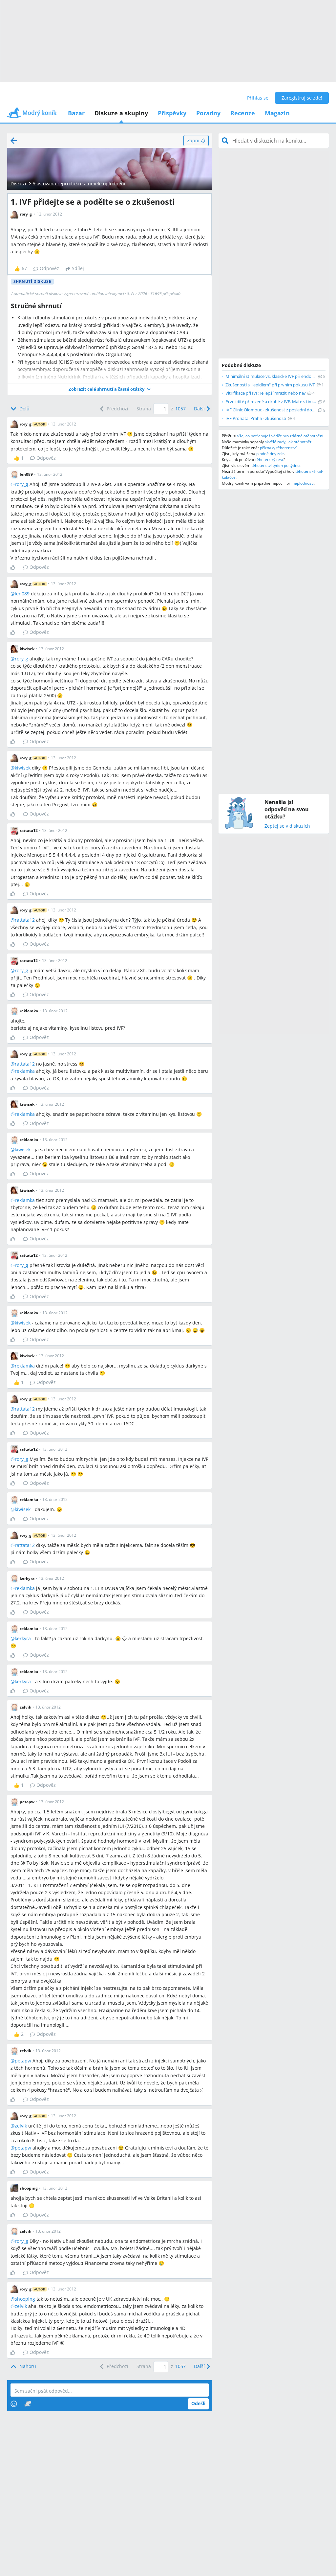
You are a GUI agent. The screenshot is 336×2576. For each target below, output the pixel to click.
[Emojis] (14, 2404)
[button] (110, 389)
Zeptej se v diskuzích (287, 826)
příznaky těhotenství (278, 448)
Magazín (277, 113)
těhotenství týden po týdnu (275, 465)
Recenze (243, 113)
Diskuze (19, 184)
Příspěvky (172, 113)
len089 (22, 594)
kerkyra (23, 1638)
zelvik (21, 2126)
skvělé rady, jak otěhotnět (288, 442)
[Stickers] (28, 2404)
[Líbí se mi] (15, 567)
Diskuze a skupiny (121, 113)
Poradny (208, 113)
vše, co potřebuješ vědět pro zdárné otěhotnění (280, 436)
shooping (25, 2299)
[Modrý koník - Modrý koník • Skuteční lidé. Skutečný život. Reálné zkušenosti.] (32, 115)
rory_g (21, 484)
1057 (180, 409)
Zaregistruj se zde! (302, 98)
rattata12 (25, 920)
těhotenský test (269, 460)
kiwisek (23, 768)
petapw (23, 2061)
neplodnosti (303, 483)
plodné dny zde (270, 454)
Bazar (76, 113)
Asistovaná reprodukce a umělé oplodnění (79, 184)
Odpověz (49, 268)
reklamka (25, 1071)
